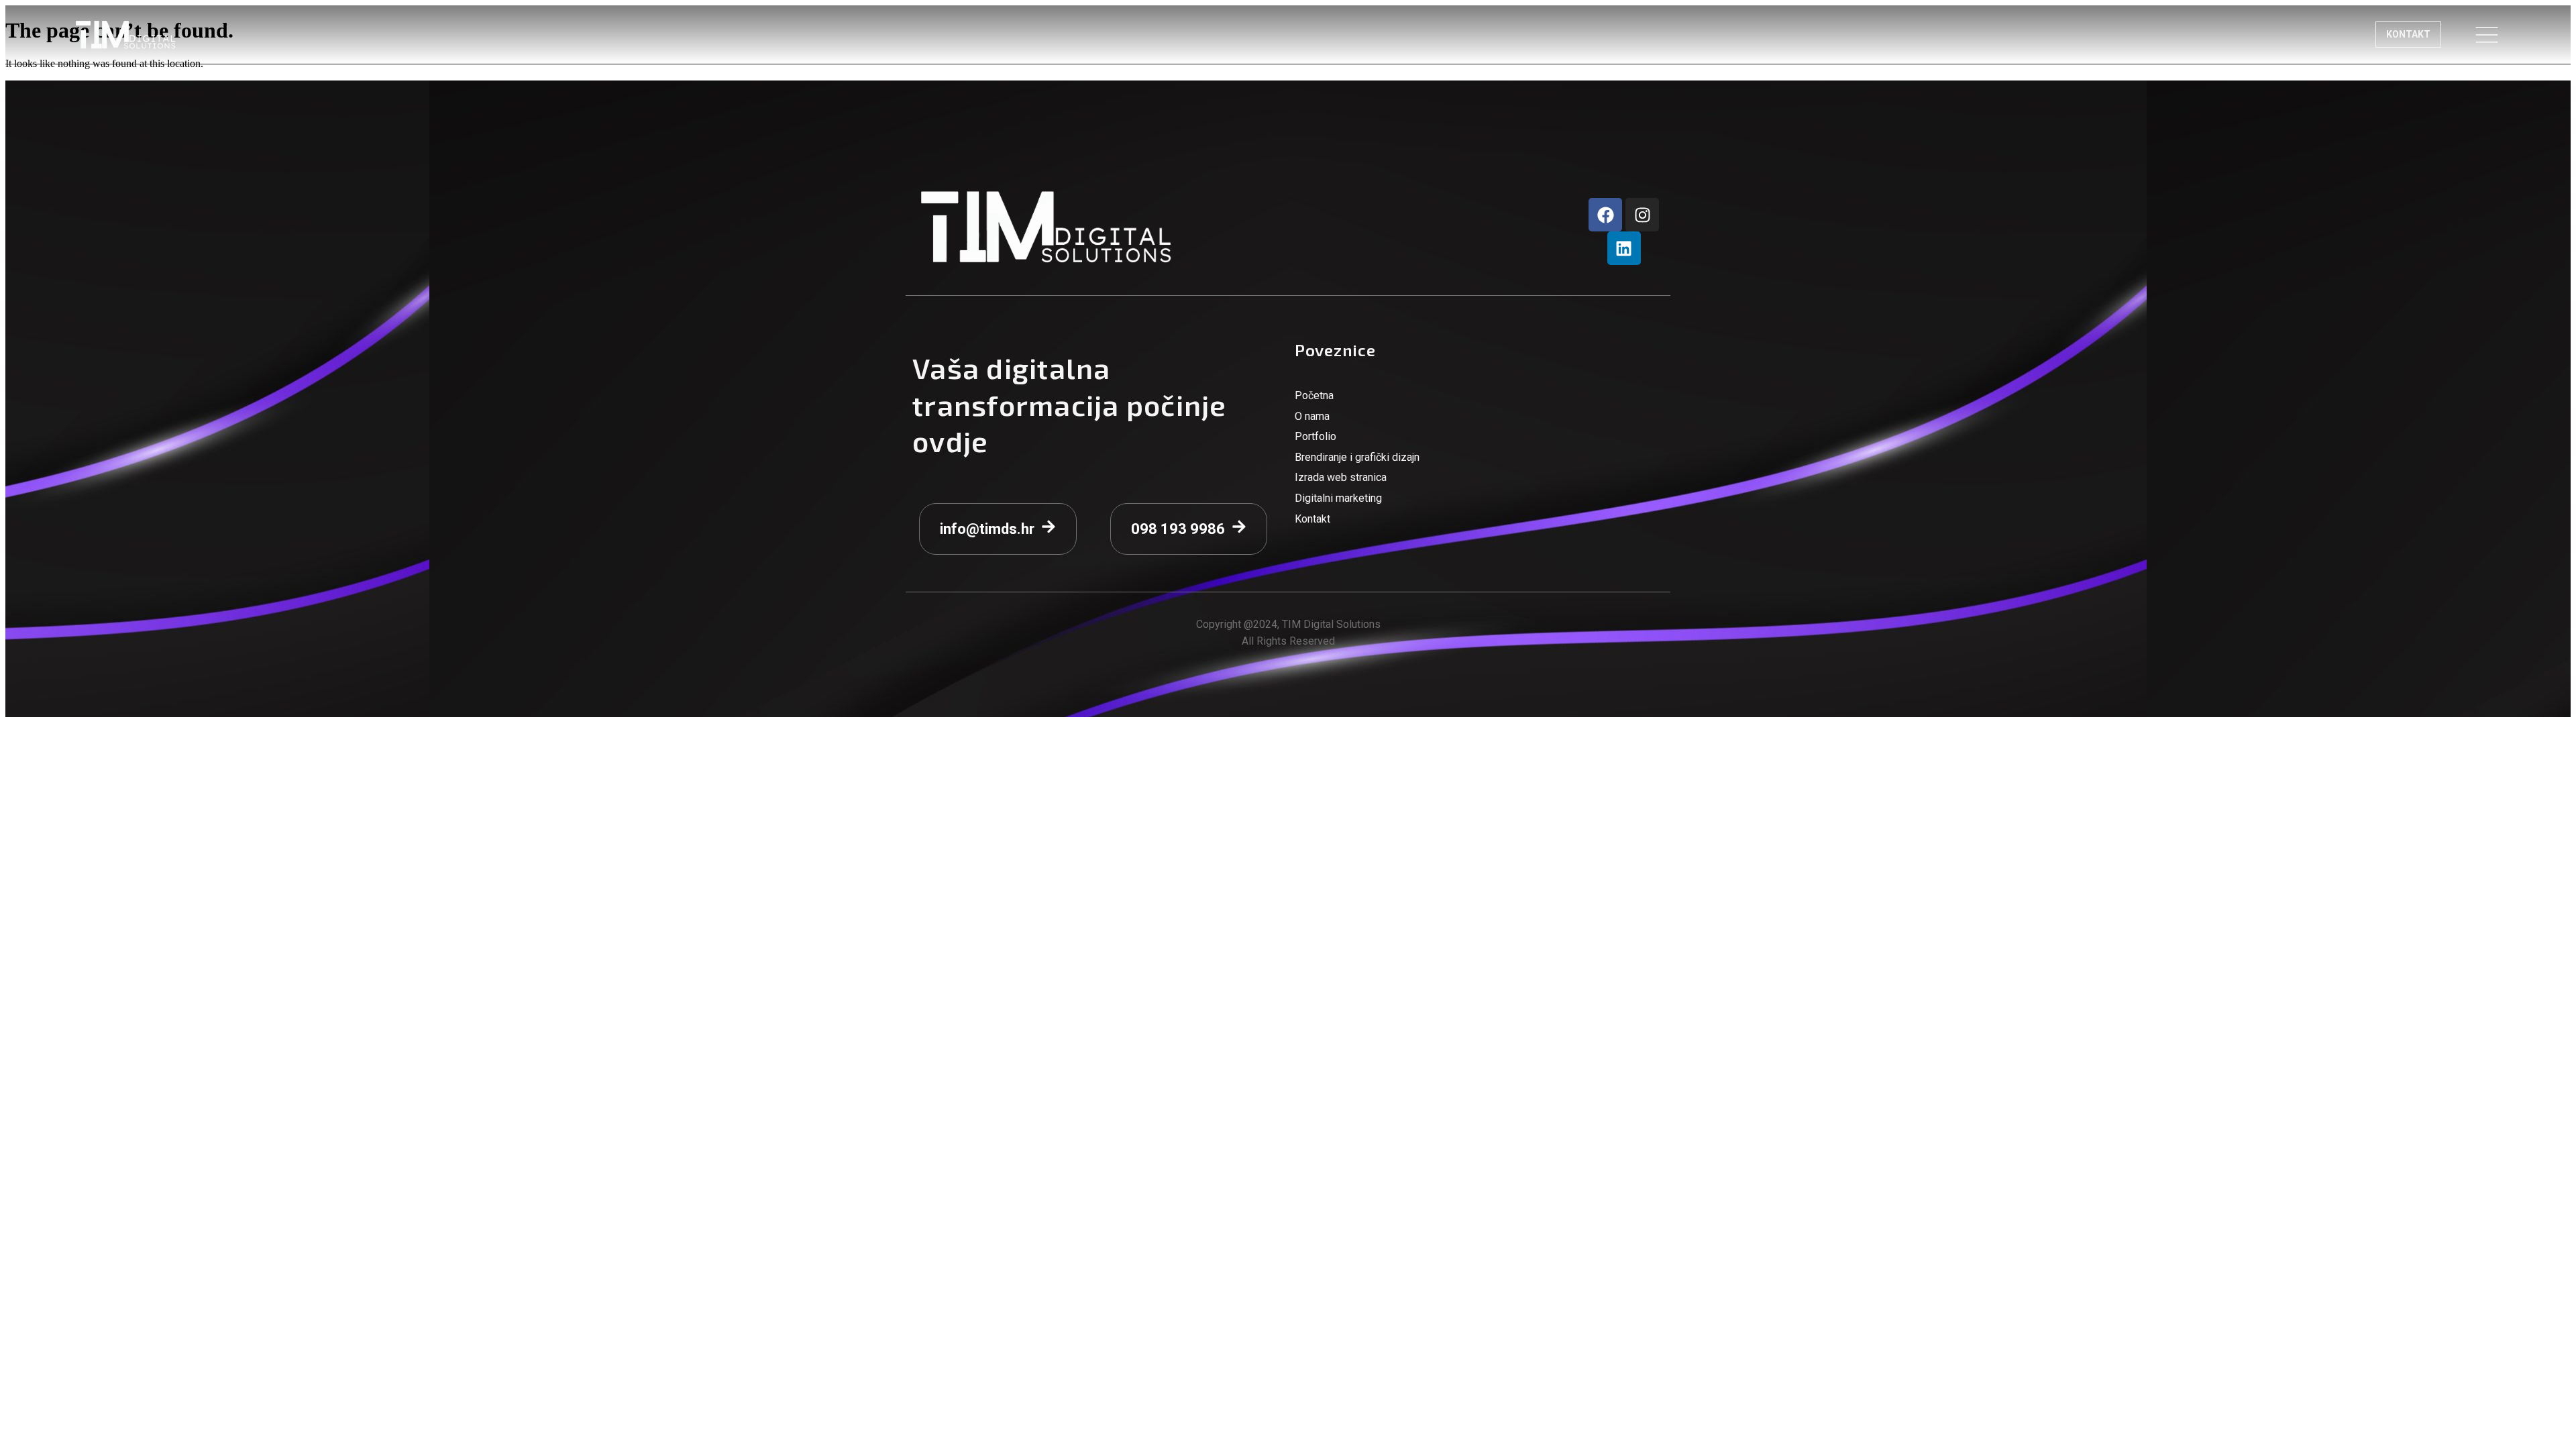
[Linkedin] (1624, 248)
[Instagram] (1642, 215)
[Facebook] (1605, 215)
